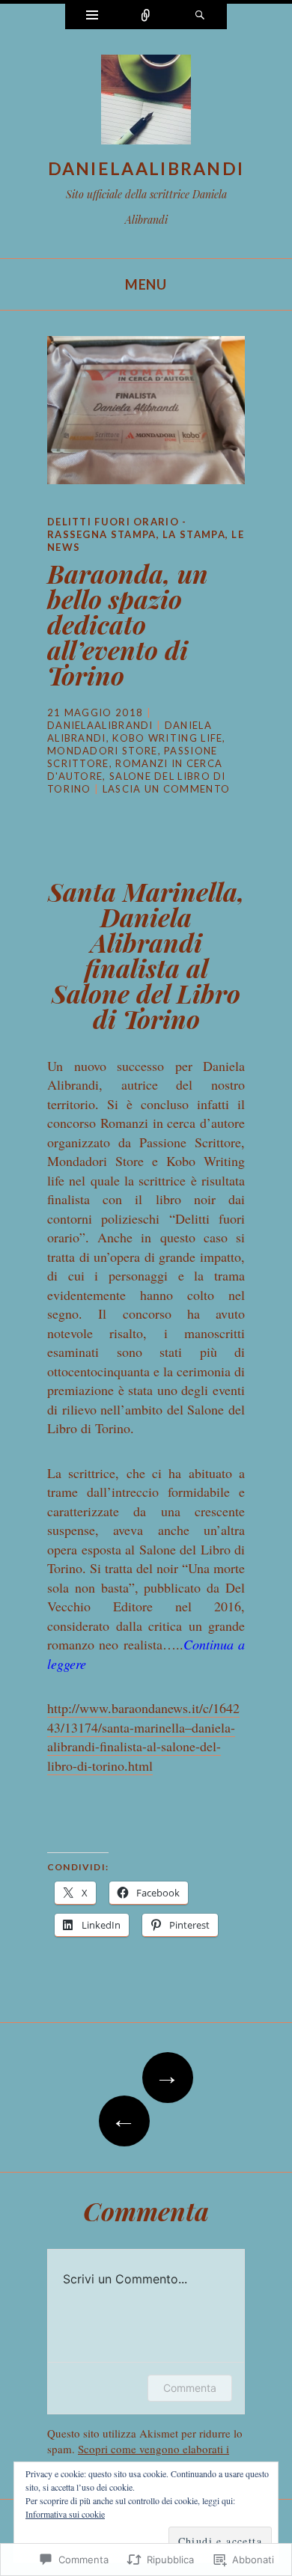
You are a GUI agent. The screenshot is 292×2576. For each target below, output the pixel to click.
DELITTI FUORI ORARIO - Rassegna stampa (117, 528)
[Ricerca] (200, 16)
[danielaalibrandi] (146, 103)
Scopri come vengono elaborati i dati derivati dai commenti (138, 2457)
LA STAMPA (194, 534)
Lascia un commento (166, 789)
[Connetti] (146, 16)
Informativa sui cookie (65, 2514)
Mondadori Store (103, 751)
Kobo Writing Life (167, 738)
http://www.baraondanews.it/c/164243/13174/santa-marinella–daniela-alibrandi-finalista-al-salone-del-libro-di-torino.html (143, 1737)
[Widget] (92, 16)
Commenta (190, 2388)
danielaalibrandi (146, 168)
